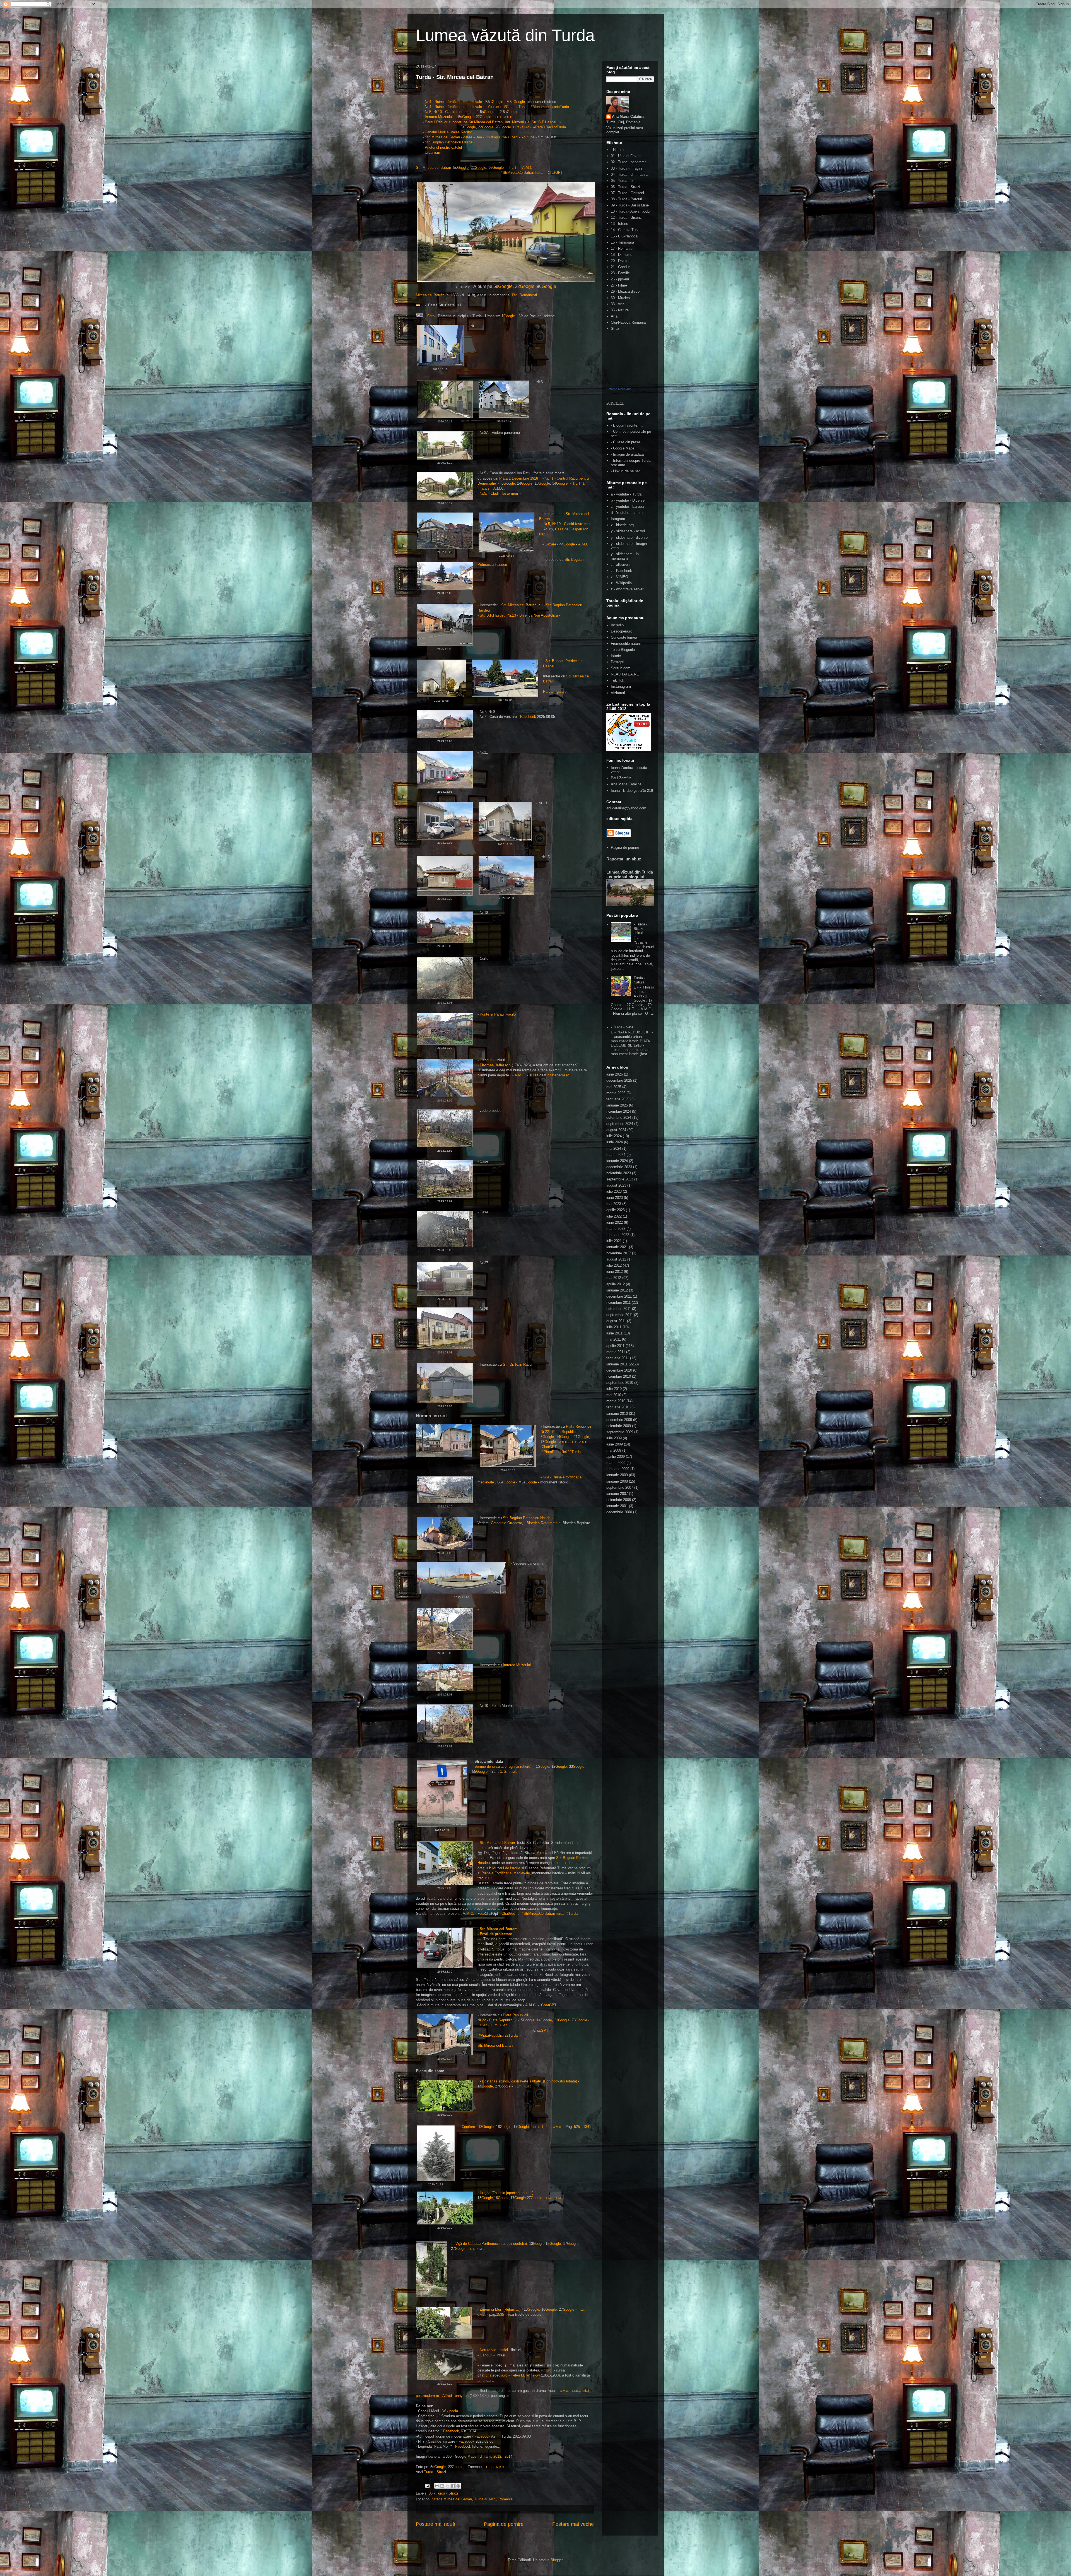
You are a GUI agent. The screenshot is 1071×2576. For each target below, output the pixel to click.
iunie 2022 (615, 1222)
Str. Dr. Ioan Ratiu (517, 1364)
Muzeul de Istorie (507, 1868)
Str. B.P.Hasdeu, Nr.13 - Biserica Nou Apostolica (519, 615)
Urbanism (432, 152)
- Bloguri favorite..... (627, 425)
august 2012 (616, 1259)
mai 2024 (614, 1149)
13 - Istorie (619, 224)
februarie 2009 (618, 1469)
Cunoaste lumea (624, 637)
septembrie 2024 (620, 1124)
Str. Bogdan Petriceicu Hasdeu (450, 142)
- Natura (617, 150)
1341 (587, 2127)
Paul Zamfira (621, 778)
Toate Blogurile (623, 650)
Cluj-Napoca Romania (628, 322)
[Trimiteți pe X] (448, 2486)
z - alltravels (621, 565)
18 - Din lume (622, 255)
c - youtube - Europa (627, 507)
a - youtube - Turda (626, 494)
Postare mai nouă (436, 2524)
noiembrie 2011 (618, 1303)
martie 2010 (616, 1401)
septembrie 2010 (620, 1383)
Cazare (550, 544)
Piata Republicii (579, 1426)
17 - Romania (622, 248)
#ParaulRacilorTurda (550, 127)
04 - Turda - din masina (629, 175)
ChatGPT (555, 173)
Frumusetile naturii (626, 644)
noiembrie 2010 (619, 1376)
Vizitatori (618, 693)
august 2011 (616, 1321)
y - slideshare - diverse (629, 537)
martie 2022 (616, 1229)
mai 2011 (614, 1339)
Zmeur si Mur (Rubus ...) (500, 2309)
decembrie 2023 (619, 1167)
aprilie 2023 (616, 1210)
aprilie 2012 (616, 1284)
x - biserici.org (622, 525)
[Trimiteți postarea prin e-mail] (427, 2486)
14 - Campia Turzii (626, 230)
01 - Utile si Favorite (627, 156)
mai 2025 (614, 1087)
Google (497, 102)
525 (577, 2127)
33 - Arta (618, 304)
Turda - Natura (639, 980)
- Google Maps (623, 448)
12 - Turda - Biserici (627, 217)
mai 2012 (614, 1278)
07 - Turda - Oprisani (627, 193)
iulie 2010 (614, 1389)
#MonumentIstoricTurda (550, 107)
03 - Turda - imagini (626, 168)
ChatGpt (508, 1914)
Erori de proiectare (496, 1934)
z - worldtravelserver (627, 589)
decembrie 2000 (619, 1512)
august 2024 (616, 1130)
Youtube (494, 107)
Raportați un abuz (624, 859)
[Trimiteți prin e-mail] (437, 2486)
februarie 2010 (618, 1407)
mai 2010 (614, 1395)
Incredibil (618, 625)
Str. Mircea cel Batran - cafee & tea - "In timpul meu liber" (471, 137)
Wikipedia (450, 2411)
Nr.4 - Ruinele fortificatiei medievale (453, 102)
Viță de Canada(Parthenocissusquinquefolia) (491, 2244)
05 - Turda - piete (625, 181)
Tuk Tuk (617, 680)
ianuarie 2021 (617, 1247)
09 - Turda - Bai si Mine (630, 205)
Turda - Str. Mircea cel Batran (455, 77)
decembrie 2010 (619, 1370)
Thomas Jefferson (496, 1065)
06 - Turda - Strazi (443, 2493)
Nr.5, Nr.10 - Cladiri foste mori (449, 112)
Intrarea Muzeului (439, 117)
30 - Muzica (620, 298)
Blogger (557, 2560)
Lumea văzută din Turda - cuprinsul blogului (630, 874)
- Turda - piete (622, 1027)
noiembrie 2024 (619, 1111)
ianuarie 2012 (617, 1290)
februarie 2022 (618, 1235)
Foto (430, 316)
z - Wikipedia (621, 583)
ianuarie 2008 (617, 1481)
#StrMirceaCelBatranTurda (522, 173)
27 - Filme (619, 285)
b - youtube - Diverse (628, 500)
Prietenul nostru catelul (443, 147)
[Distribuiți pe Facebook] (453, 2486)
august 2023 (616, 1185)
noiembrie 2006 (619, 1500)
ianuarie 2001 (617, 1506)
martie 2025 (616, 1093)
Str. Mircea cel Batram (499, 1929)
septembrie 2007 (620, 1487)
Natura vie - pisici (494, 2350)
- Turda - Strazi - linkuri (641, 929)
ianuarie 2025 (617, 1105)
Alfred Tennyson (456, 2396)
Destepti (617, 662)
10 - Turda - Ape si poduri (631, 211)
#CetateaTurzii (515, 107)
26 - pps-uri (620, 279)
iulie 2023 (614, 1191)
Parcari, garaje (555, 691)
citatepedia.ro (558, 1075)
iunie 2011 (614, 1333)
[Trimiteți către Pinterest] (458, 2486)
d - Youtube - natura (627, 513)
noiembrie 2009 (619, 1426)
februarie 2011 (618, 1358)
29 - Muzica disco (625, 291)
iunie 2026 (615, 1074)
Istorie (616, 656)
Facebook (529, 717)
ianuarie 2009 (617, 1475)
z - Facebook (621, 571)
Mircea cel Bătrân (431, 295)
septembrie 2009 (620, 1432)
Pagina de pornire (504, 2524)
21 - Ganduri (621, 267)
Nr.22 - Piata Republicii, (560, 1432)
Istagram (618, 519)
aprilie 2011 (615, 1346)
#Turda (572, 1914)
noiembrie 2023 (619, 1173)
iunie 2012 (615, 1272)
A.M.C (508, 117)
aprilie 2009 (616, 1457)
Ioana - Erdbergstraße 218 (632, 791)
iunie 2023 (615, 1198)
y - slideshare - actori (628, 531)
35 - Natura (620, 310)
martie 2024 (616, 1155)
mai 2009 (614, 1450)
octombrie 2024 (619, 1118)
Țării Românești (524, 295)
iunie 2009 (615, 1444)
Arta (614, 316)
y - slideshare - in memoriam (625, 556)
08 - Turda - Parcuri (626, 199)
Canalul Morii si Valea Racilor (449, 132)
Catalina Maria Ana (619, 389)
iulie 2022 (614, 1216)
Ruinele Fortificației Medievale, (506, 1873)
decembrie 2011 (619, 1296)
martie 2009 (616, 1463)
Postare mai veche (573, 2524)
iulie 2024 (614, 1136)
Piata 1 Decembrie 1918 (519, 478)
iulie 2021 (614, 1241)
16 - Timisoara (622, 242)
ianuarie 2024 (617, 1161)
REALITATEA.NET (626, 674)
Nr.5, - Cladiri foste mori (499, 493)
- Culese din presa (625, 442)
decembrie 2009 (619, 1420)
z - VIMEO (619, 577)
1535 (500, 2314)
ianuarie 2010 (617, 1414)
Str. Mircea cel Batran (434, 168)
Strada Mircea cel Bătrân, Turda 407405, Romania (472, 2499)
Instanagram (621, 686)
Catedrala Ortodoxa (506, 1523)
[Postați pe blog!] (442, 2486)
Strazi (616, 329)
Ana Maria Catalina (628, 116)
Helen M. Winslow (525, 2375)
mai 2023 (614, 1204)
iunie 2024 (615, 1142)
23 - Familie (620, 273)
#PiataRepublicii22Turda (562, 1452)
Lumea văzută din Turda (505, 35)
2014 (508, 2456)
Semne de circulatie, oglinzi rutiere (502, 1766)
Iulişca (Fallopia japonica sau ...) (506, 2193)
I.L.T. (513, 168)
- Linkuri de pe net (625, 471)
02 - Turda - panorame (629, 162)
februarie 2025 (618, 1099)
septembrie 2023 (620, 1179)
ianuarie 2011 (617, 1364)
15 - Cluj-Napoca (624, 236)
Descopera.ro (622, 631)
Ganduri (487, 1060)
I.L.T (498, 117)
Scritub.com (621, 668)
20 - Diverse (621, 261)
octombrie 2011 (619, 1309)
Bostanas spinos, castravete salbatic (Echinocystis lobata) (530, 2081)
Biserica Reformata (542, 1523)
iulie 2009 (614, 1438)
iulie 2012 (614, 1265)
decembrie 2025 (619, 1080)
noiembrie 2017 (619, 1253)
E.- (418, 86)
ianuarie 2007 (617, 1494)
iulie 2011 (614, 1327)
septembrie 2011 (620, 1315)
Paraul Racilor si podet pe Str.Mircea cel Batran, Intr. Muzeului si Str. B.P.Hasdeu (492, 122)
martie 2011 (616, 1352)
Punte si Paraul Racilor (498, 1014)
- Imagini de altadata (627, 454)
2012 (497, 2456)
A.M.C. (528, 168)
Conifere (468, 2127)
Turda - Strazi (435, 2472)
